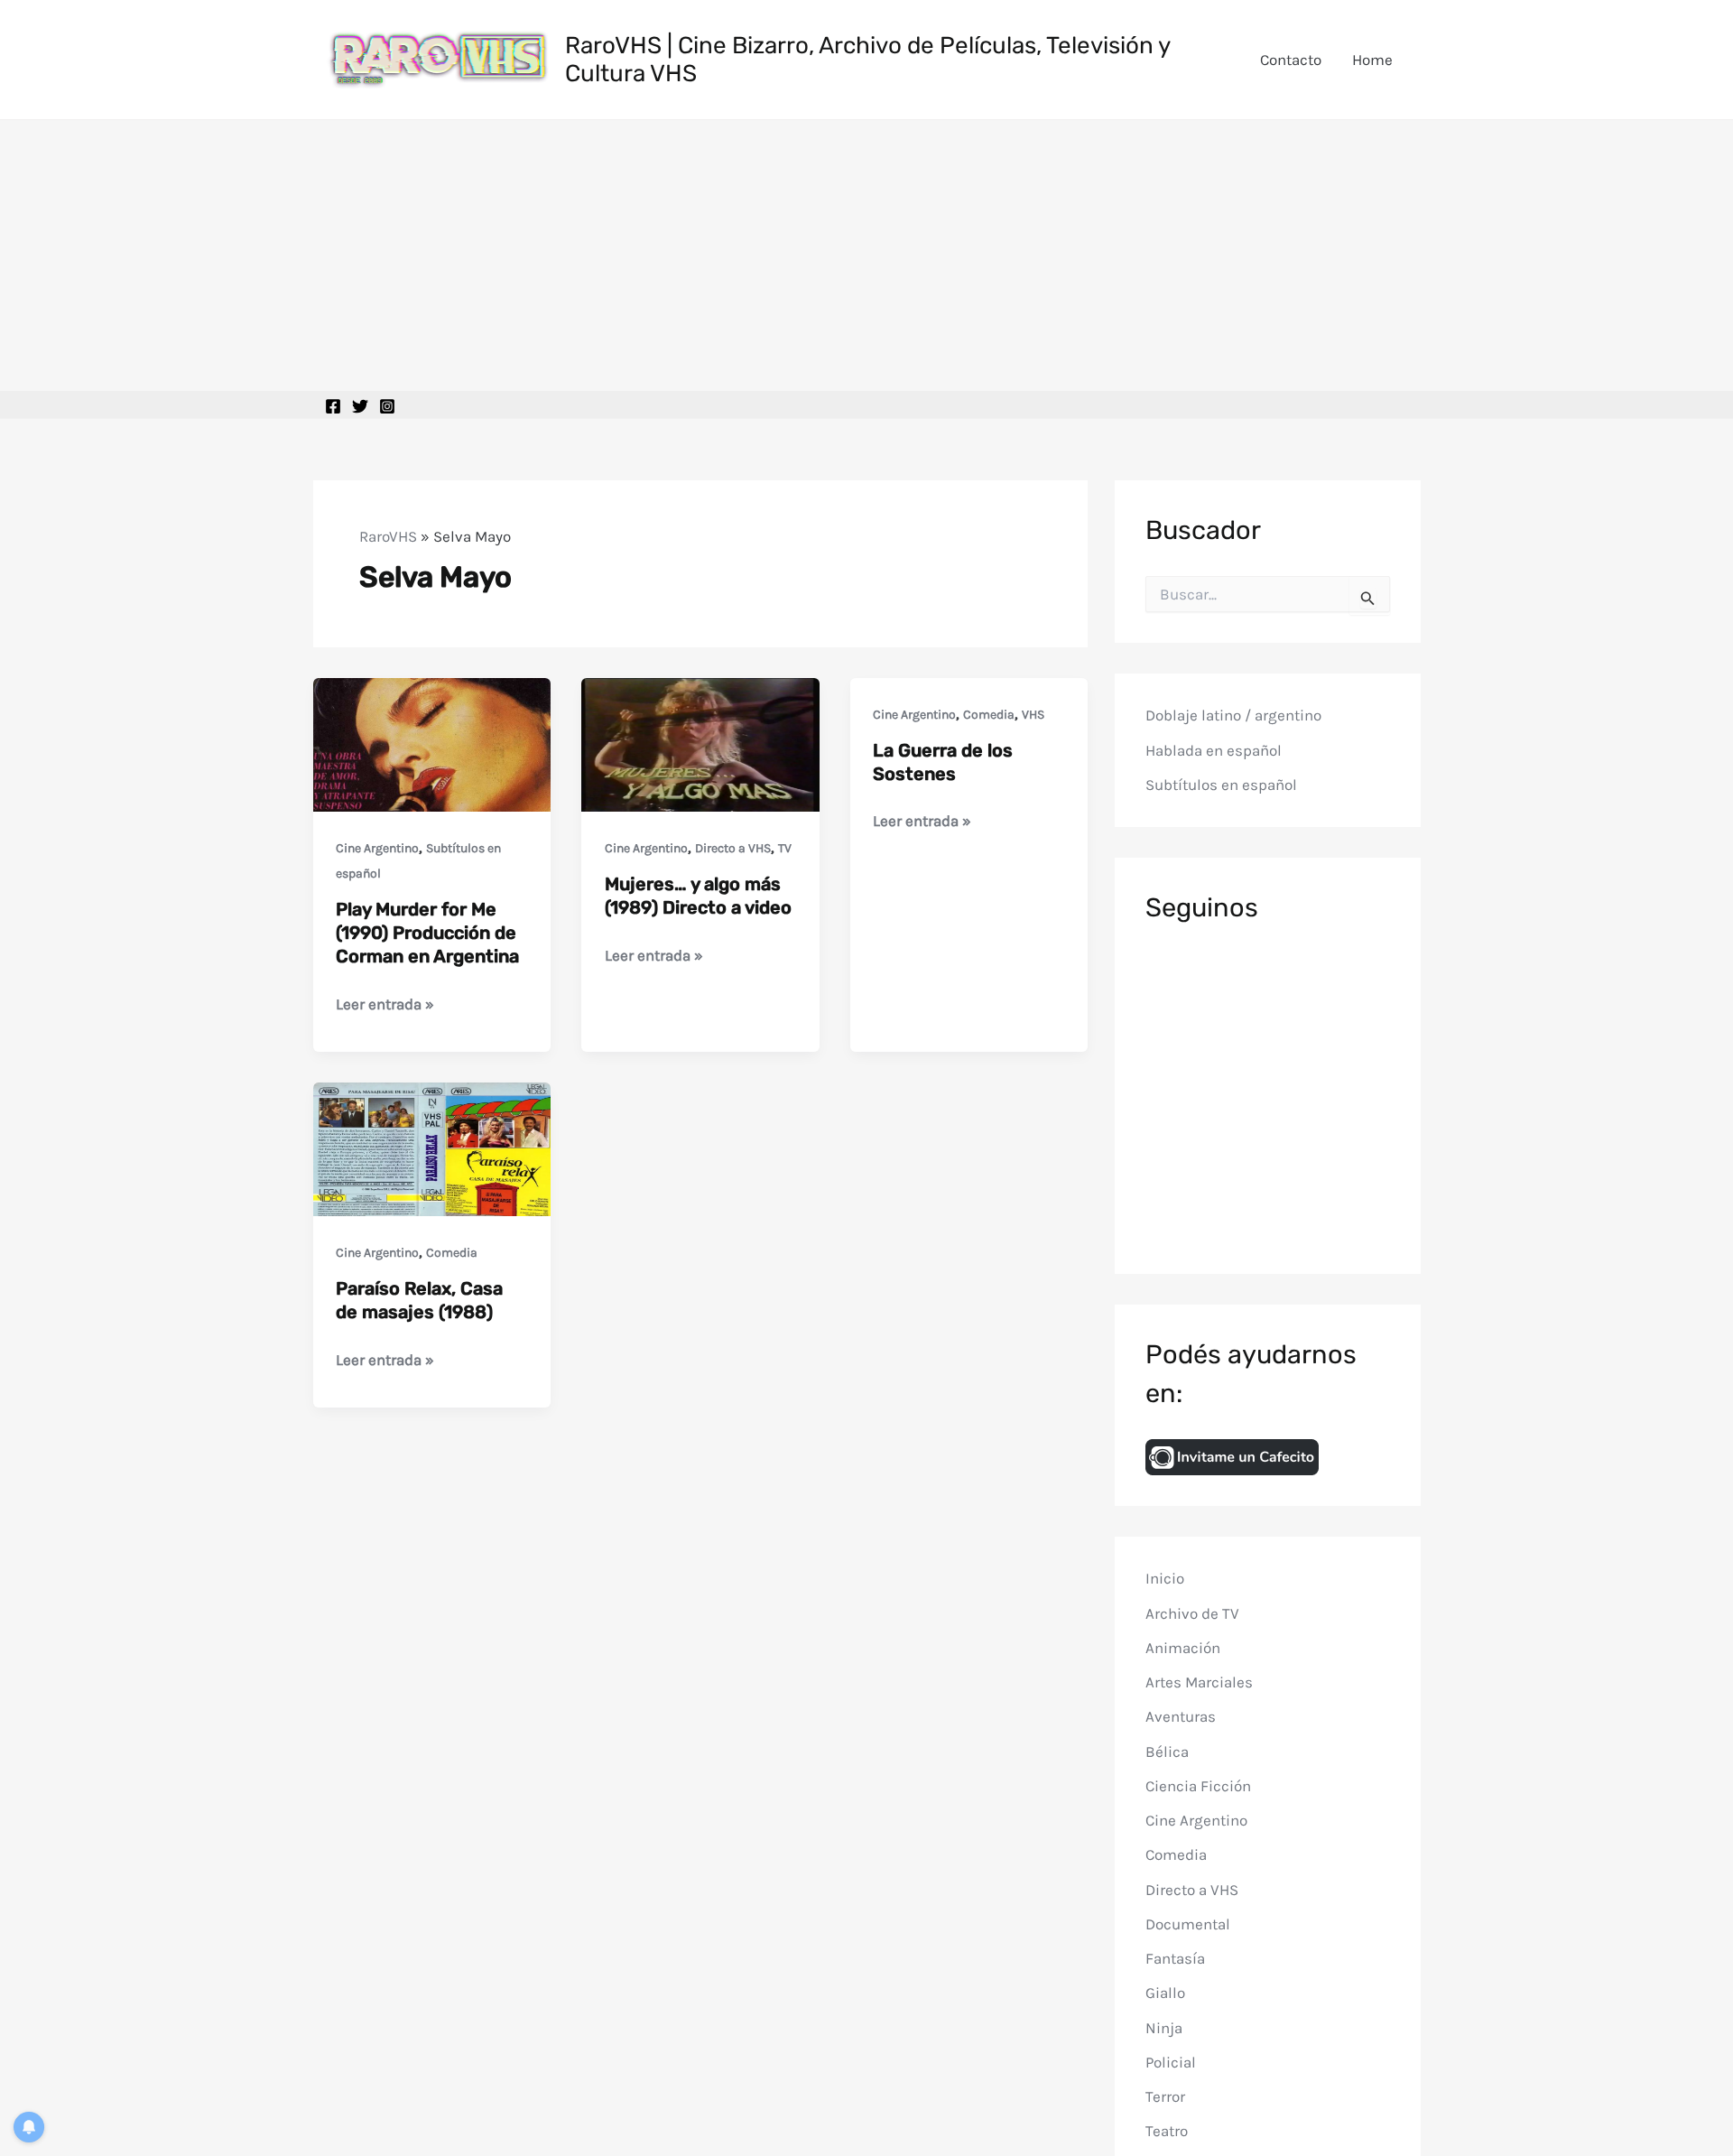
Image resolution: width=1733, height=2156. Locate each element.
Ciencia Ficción (1198, 1786)
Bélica (1167, 1751)
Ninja (1164, 2027)
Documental (1188, 1924)
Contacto (1291, 60)
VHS (1033, 715)
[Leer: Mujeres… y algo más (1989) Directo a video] (700, 743)
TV (785, 848)
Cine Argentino (377, 848)
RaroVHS (388, 536)
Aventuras (1181, 1716)
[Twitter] (360, 406)
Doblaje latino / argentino (1233, 715)
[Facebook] (333, 406)
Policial (1171, 2062)
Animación (1183, 1648)
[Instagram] (387, 406)
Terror (1165, 2096)
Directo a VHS (733, 848)
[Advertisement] (866, 256)
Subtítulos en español (1221, 785)
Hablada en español (1214, 750)
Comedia (989, 715)
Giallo (1165, 1993)
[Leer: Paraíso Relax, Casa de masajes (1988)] (432, 1148)
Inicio (1165, 1578)
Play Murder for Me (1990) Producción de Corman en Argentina (427, 933)
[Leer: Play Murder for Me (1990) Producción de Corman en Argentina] (432, 743)
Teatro (1167, 2131)
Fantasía (1175, 1958)
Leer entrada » (385, 1005)
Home (1372, 60)
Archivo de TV (1192, 1612)
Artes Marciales (1199, 1682)
